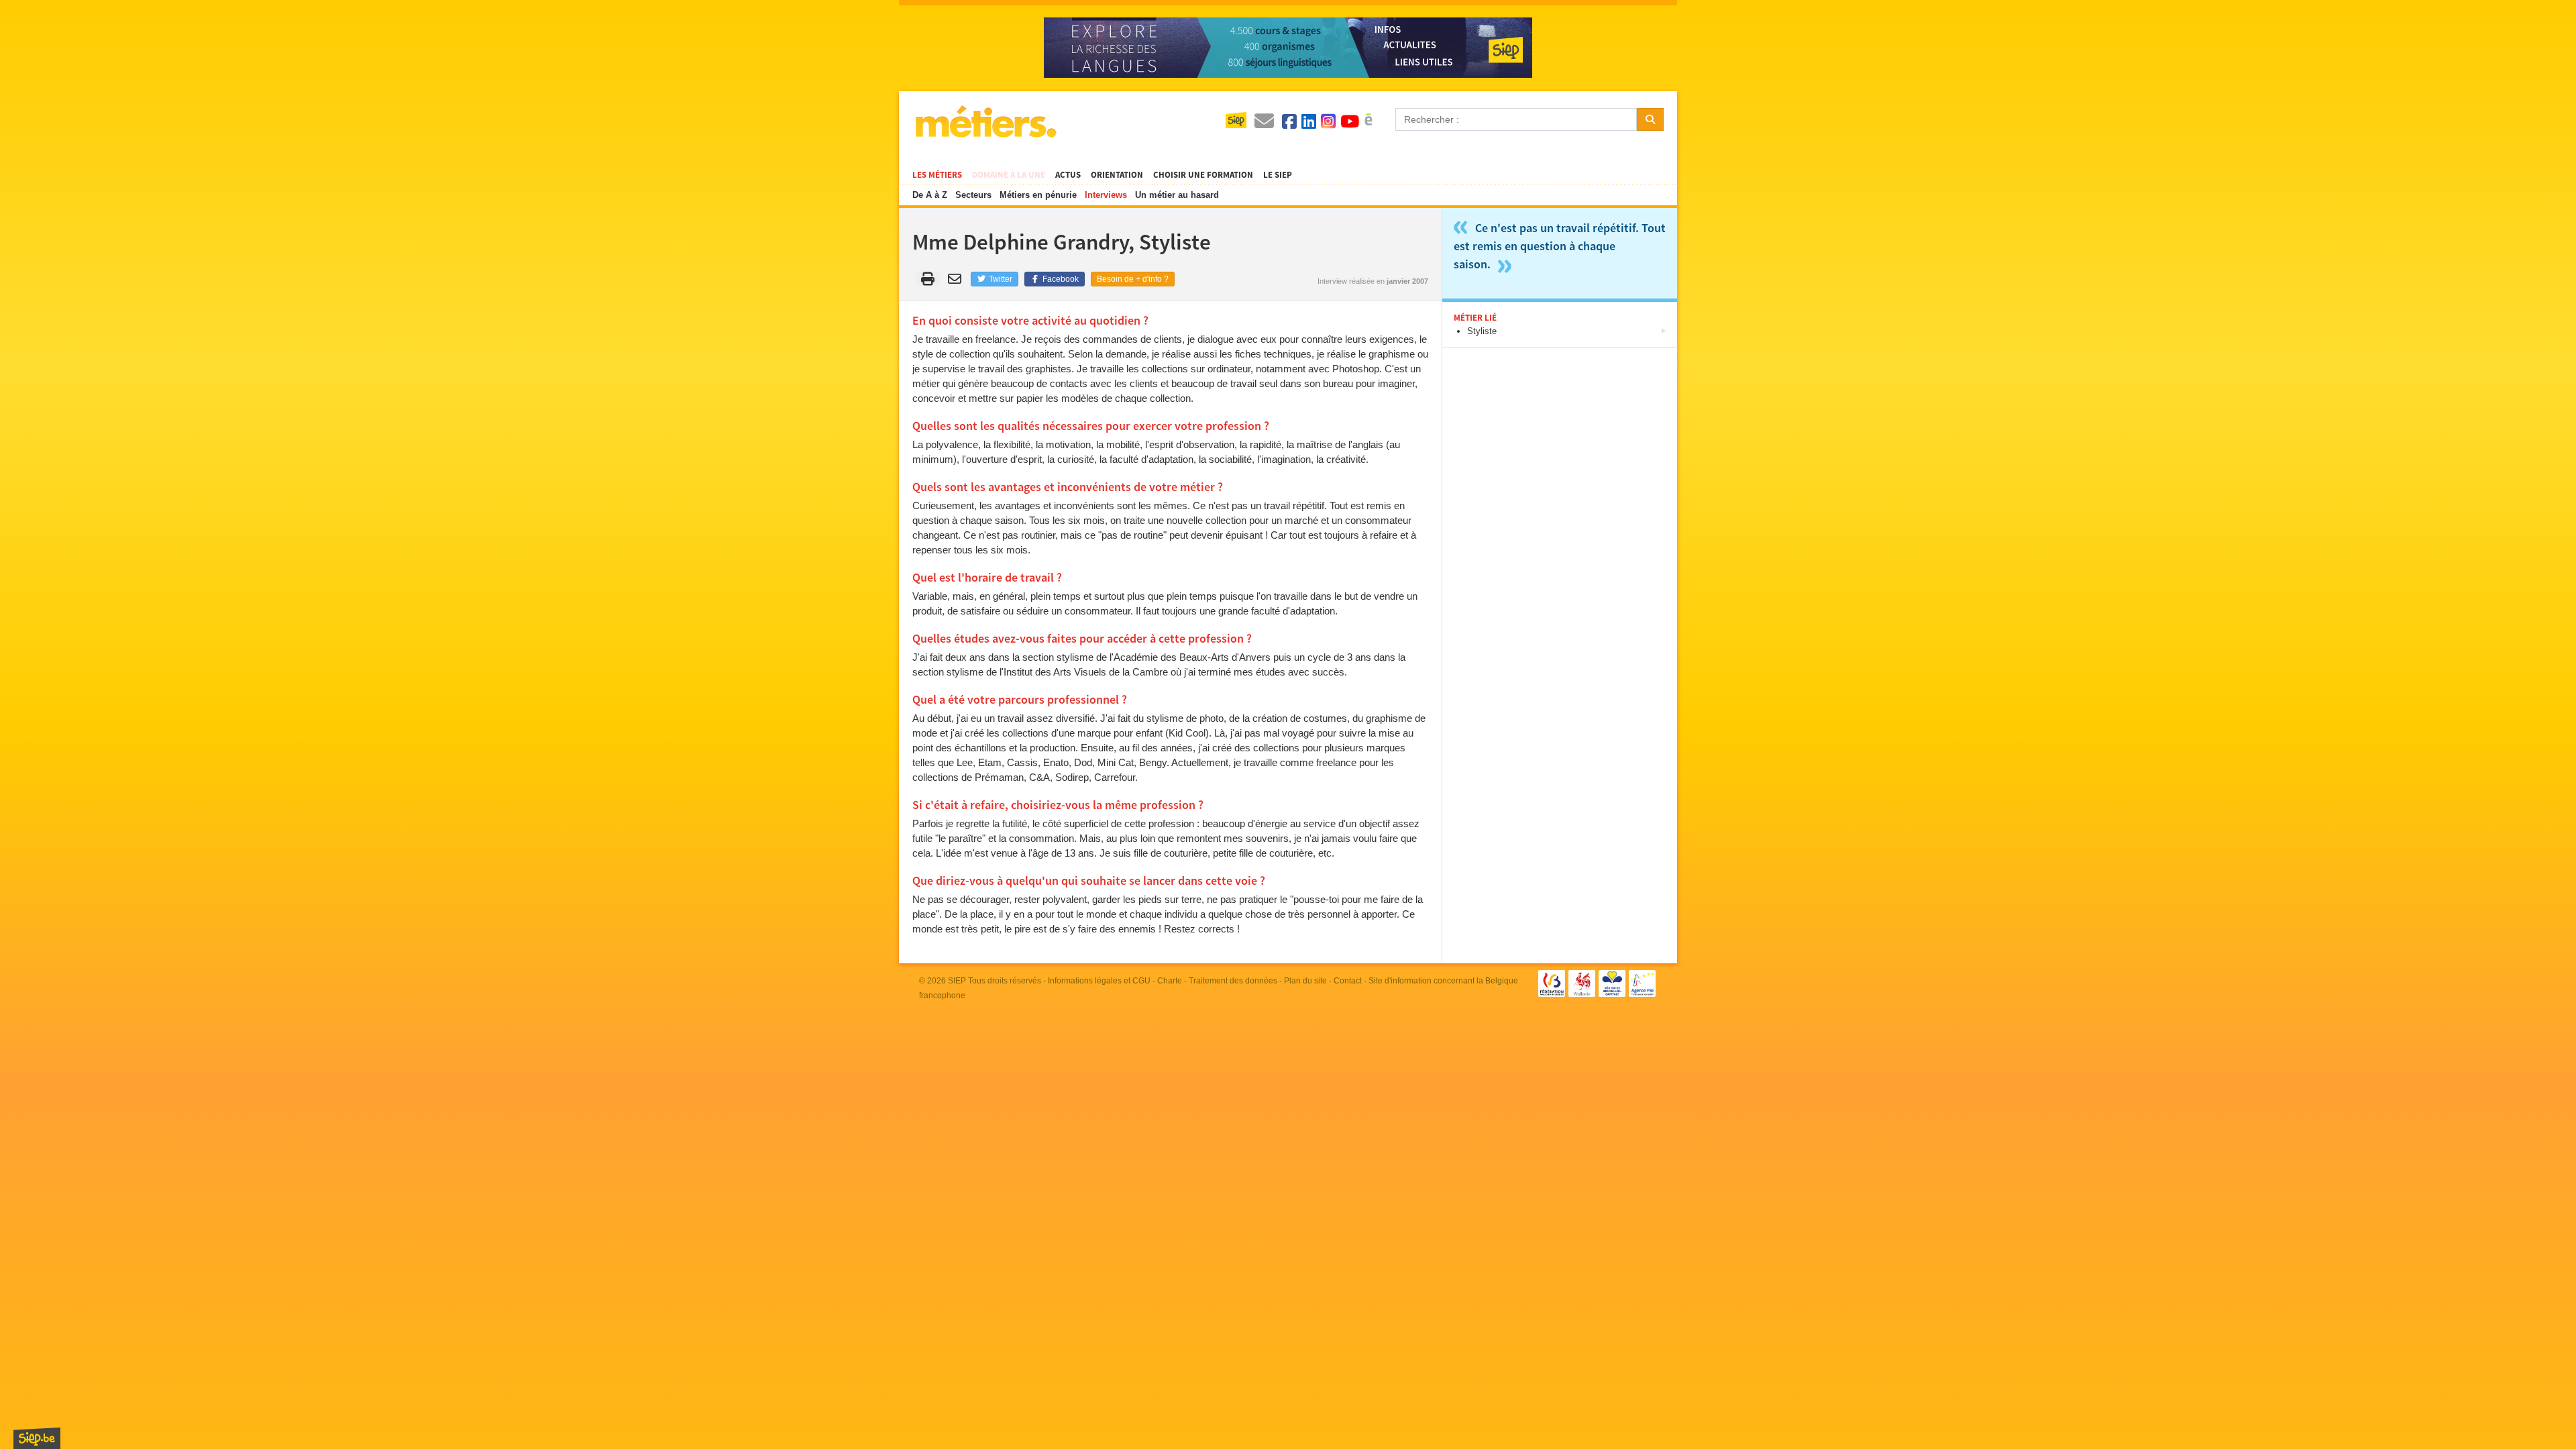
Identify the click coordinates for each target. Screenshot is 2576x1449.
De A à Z (930, 195)
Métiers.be (985, 121)
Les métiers (937, 175)
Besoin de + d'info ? (1133, 279)
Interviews (1106, 195)
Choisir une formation (1203, 175)
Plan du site (1305, 981)
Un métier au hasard (1177, 195)
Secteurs (973, 195)
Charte (1170, 981)
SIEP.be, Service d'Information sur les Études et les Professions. (37, 1438)
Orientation (1117, 175)
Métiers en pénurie (1038, 195)
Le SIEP (1278, 175)
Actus (1068, 175)
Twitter (1000, 279)
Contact (1348, 981)
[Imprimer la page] (928, 279)
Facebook (1060, 279)
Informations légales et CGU (1099, 981)
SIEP (957, 981)
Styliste (1482, 331)
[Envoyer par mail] (957, 279)
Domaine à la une (1009, 175)
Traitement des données (1233, 981)
